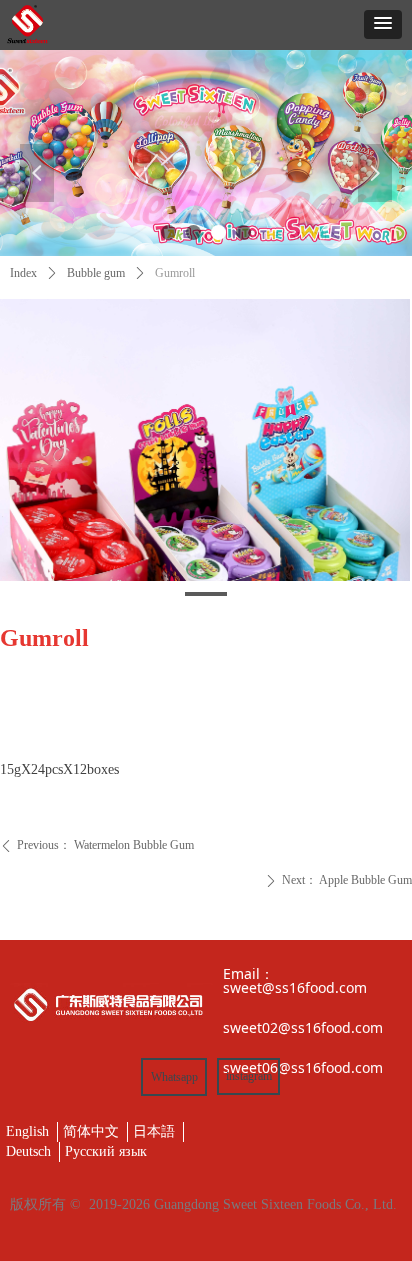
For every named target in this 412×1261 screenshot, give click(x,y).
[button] (383, 24)
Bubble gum (96, 273)
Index (23, 273)
